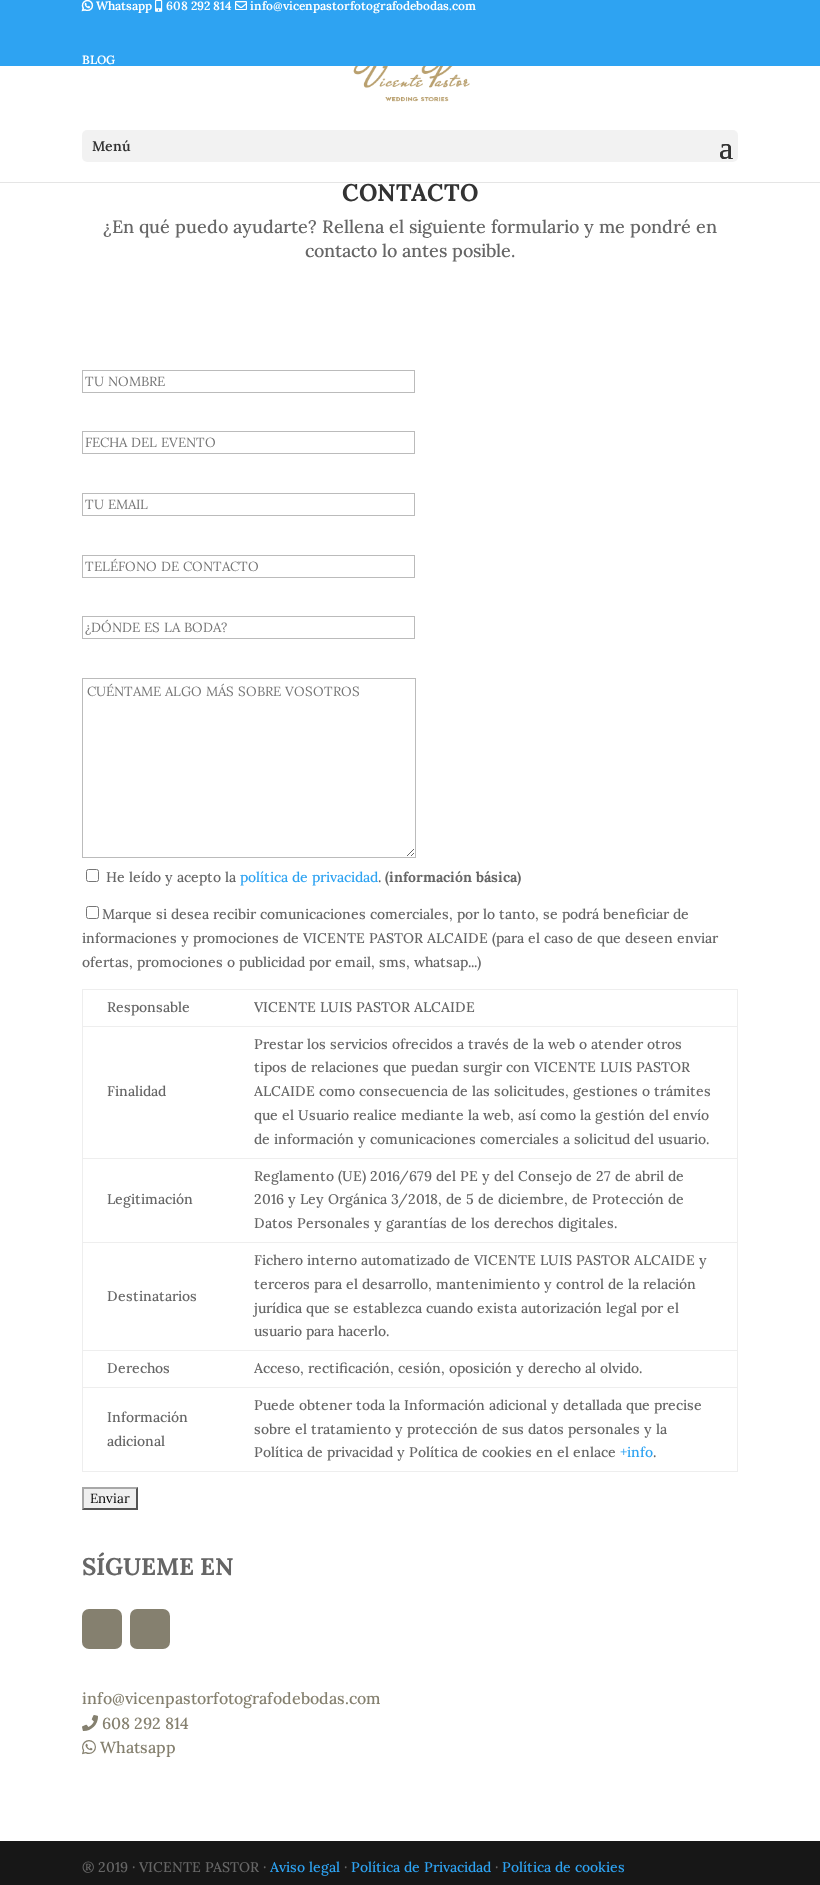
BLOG (98, 59)
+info (636, 1452)
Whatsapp (136, 1747)
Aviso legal (305, 1867)
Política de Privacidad (421, 1867)
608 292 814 (143, 1723)
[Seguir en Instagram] (102, 32)
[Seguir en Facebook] (150, 32)
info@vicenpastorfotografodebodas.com (231, 1698)
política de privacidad (309, 877)
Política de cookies (563, 1867)
